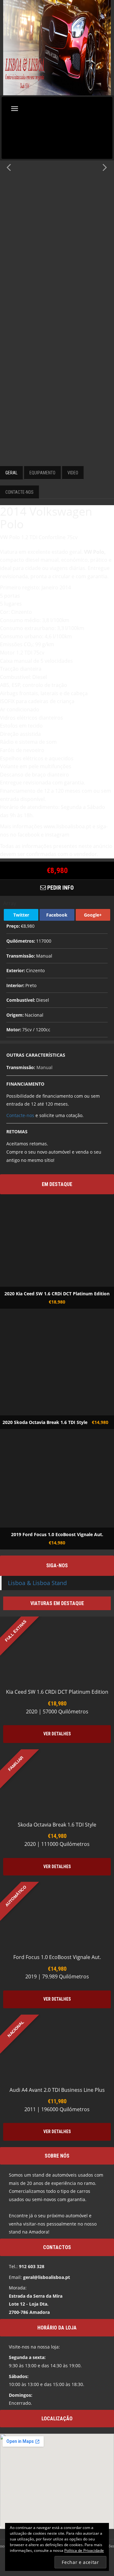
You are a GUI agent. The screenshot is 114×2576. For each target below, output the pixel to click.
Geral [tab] (11, 473)
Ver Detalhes (57, 1734)
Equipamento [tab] (42, 473)
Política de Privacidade (84, 2550)
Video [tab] (73, 473)
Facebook (57, 915)
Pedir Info (60, 888)
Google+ (93, 915)
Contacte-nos (20, 1115)
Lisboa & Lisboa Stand (37, 1583)
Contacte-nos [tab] (19, 492)
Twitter (21, 915)
